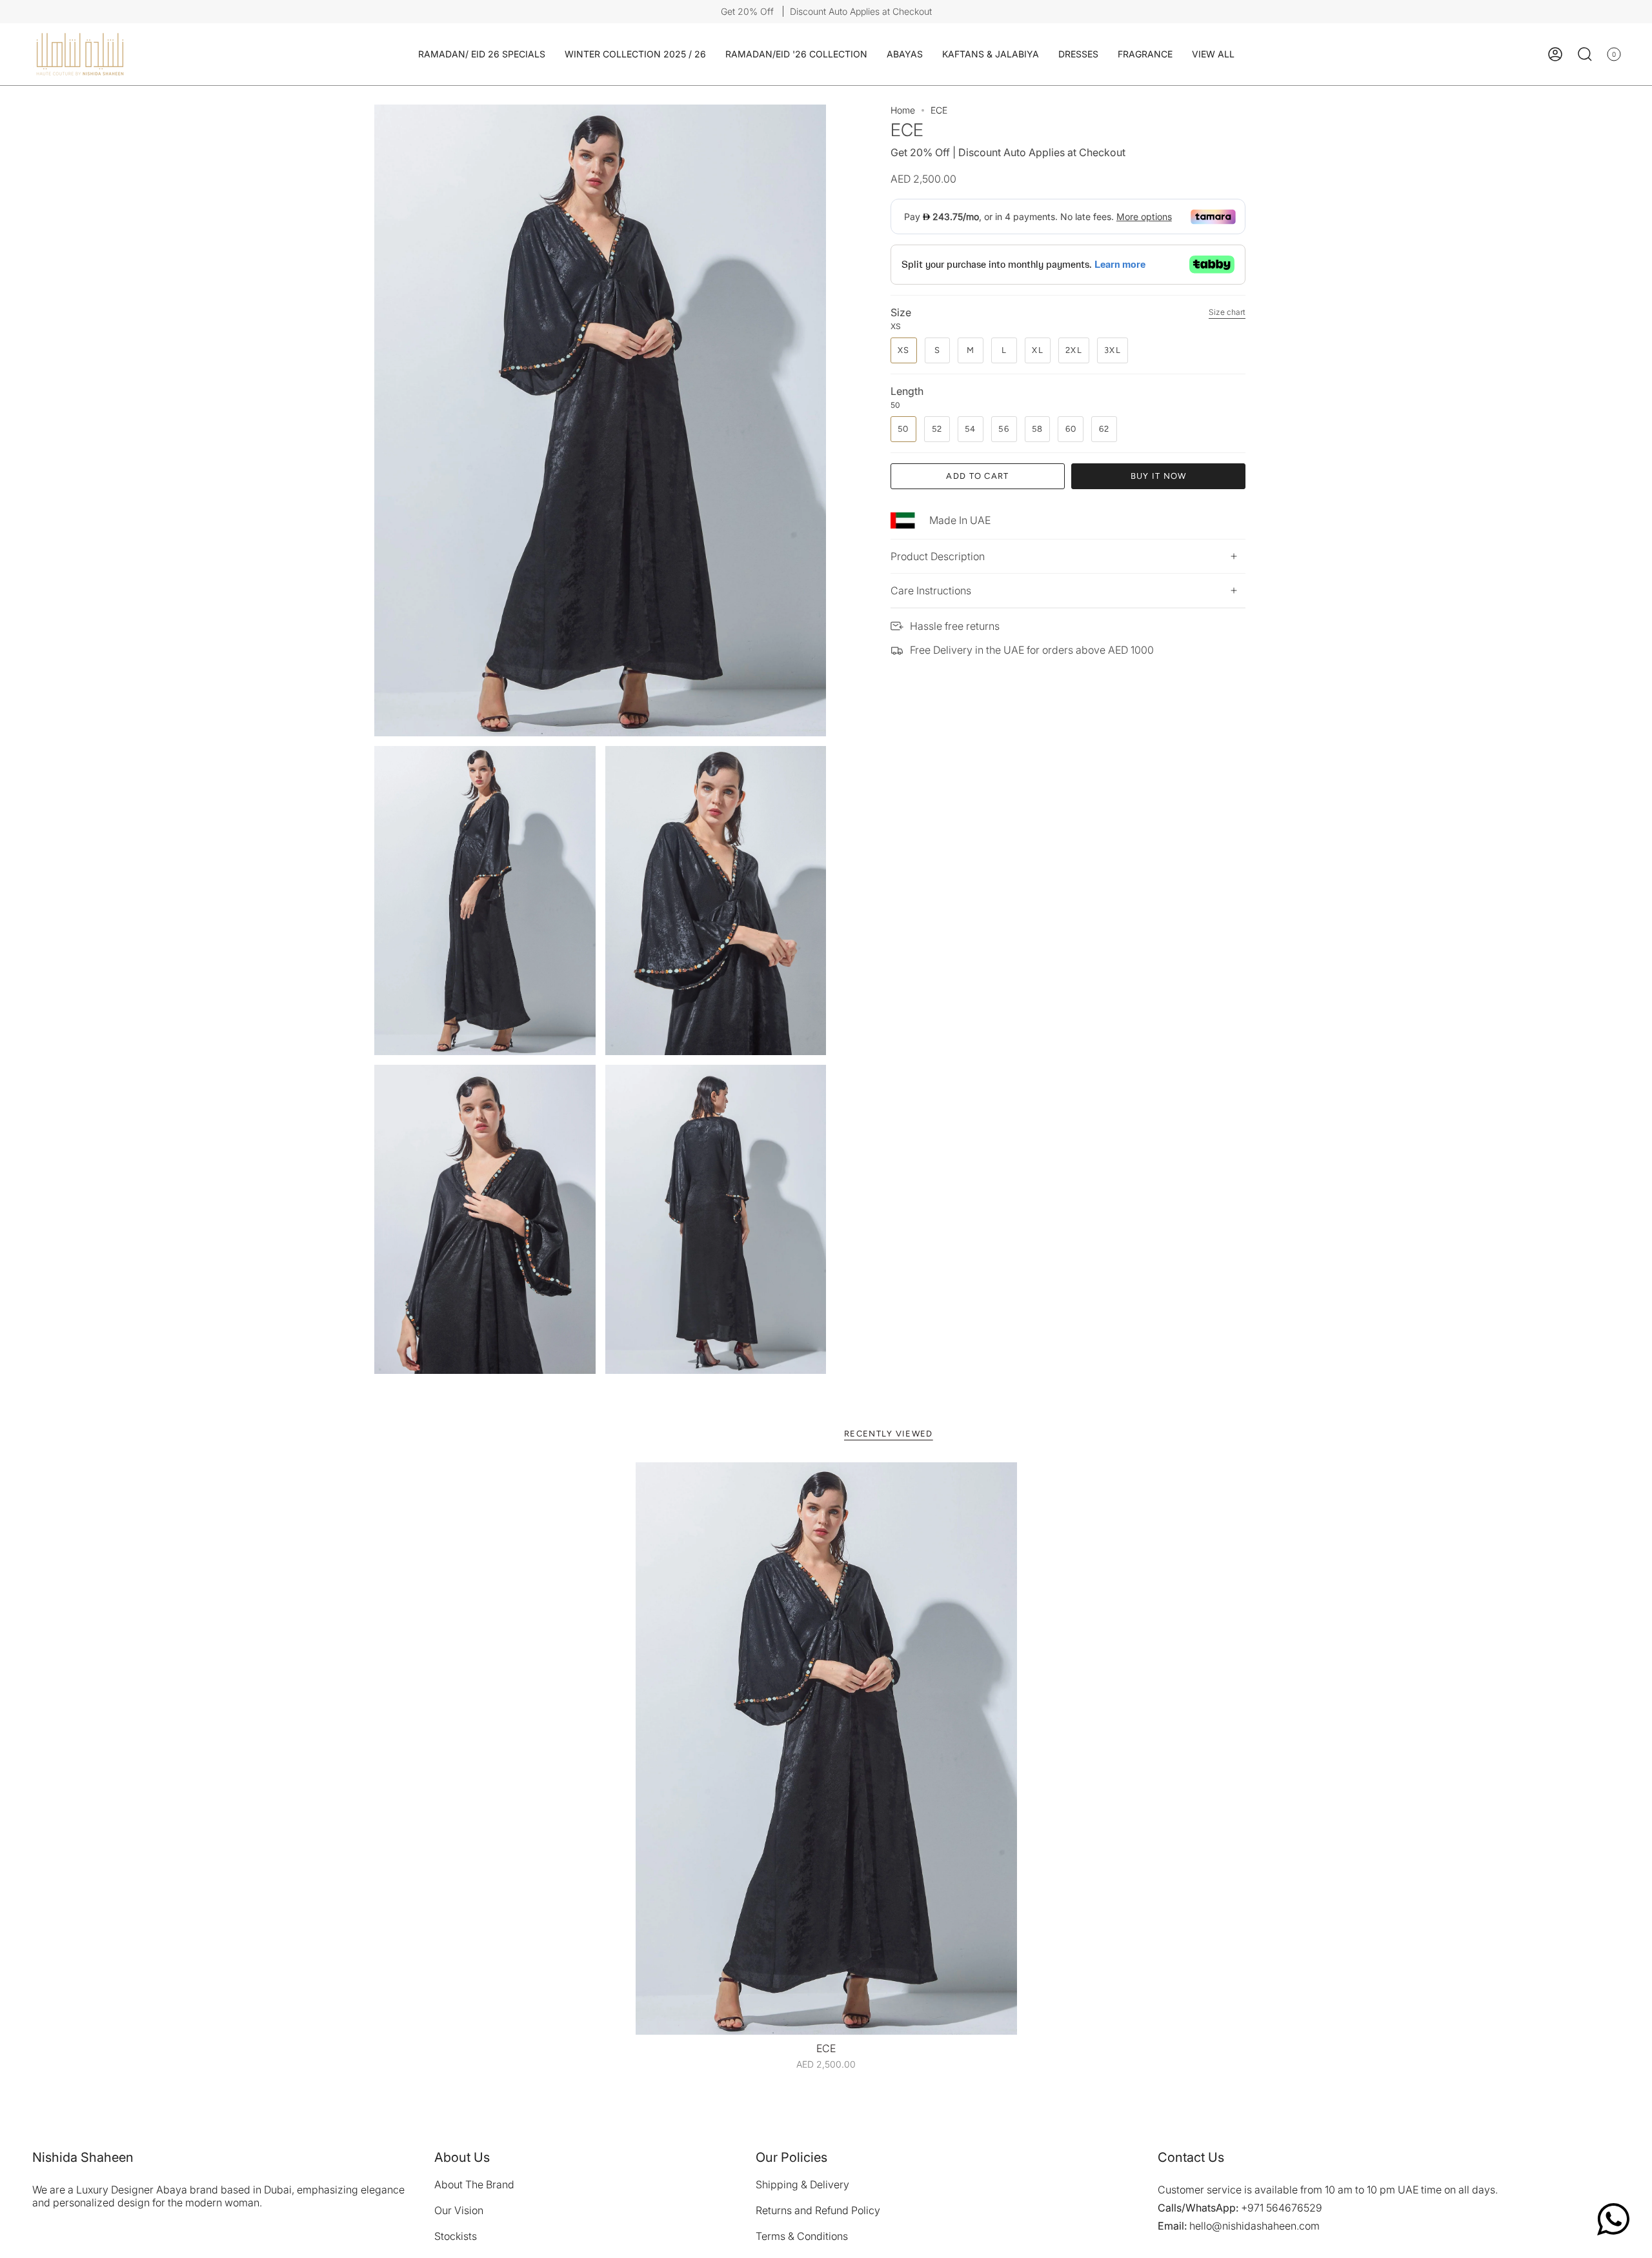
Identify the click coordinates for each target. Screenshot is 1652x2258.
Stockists (456, 2236)
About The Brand (474, 2184)
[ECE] (826, 1749)
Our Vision (459, 2210)
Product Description (938, 556)
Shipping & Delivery (802, 2184)
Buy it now (1159, 476)
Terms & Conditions (802, 2236)
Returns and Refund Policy (818, 2210)
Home (903, 110)
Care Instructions (931, 590)
